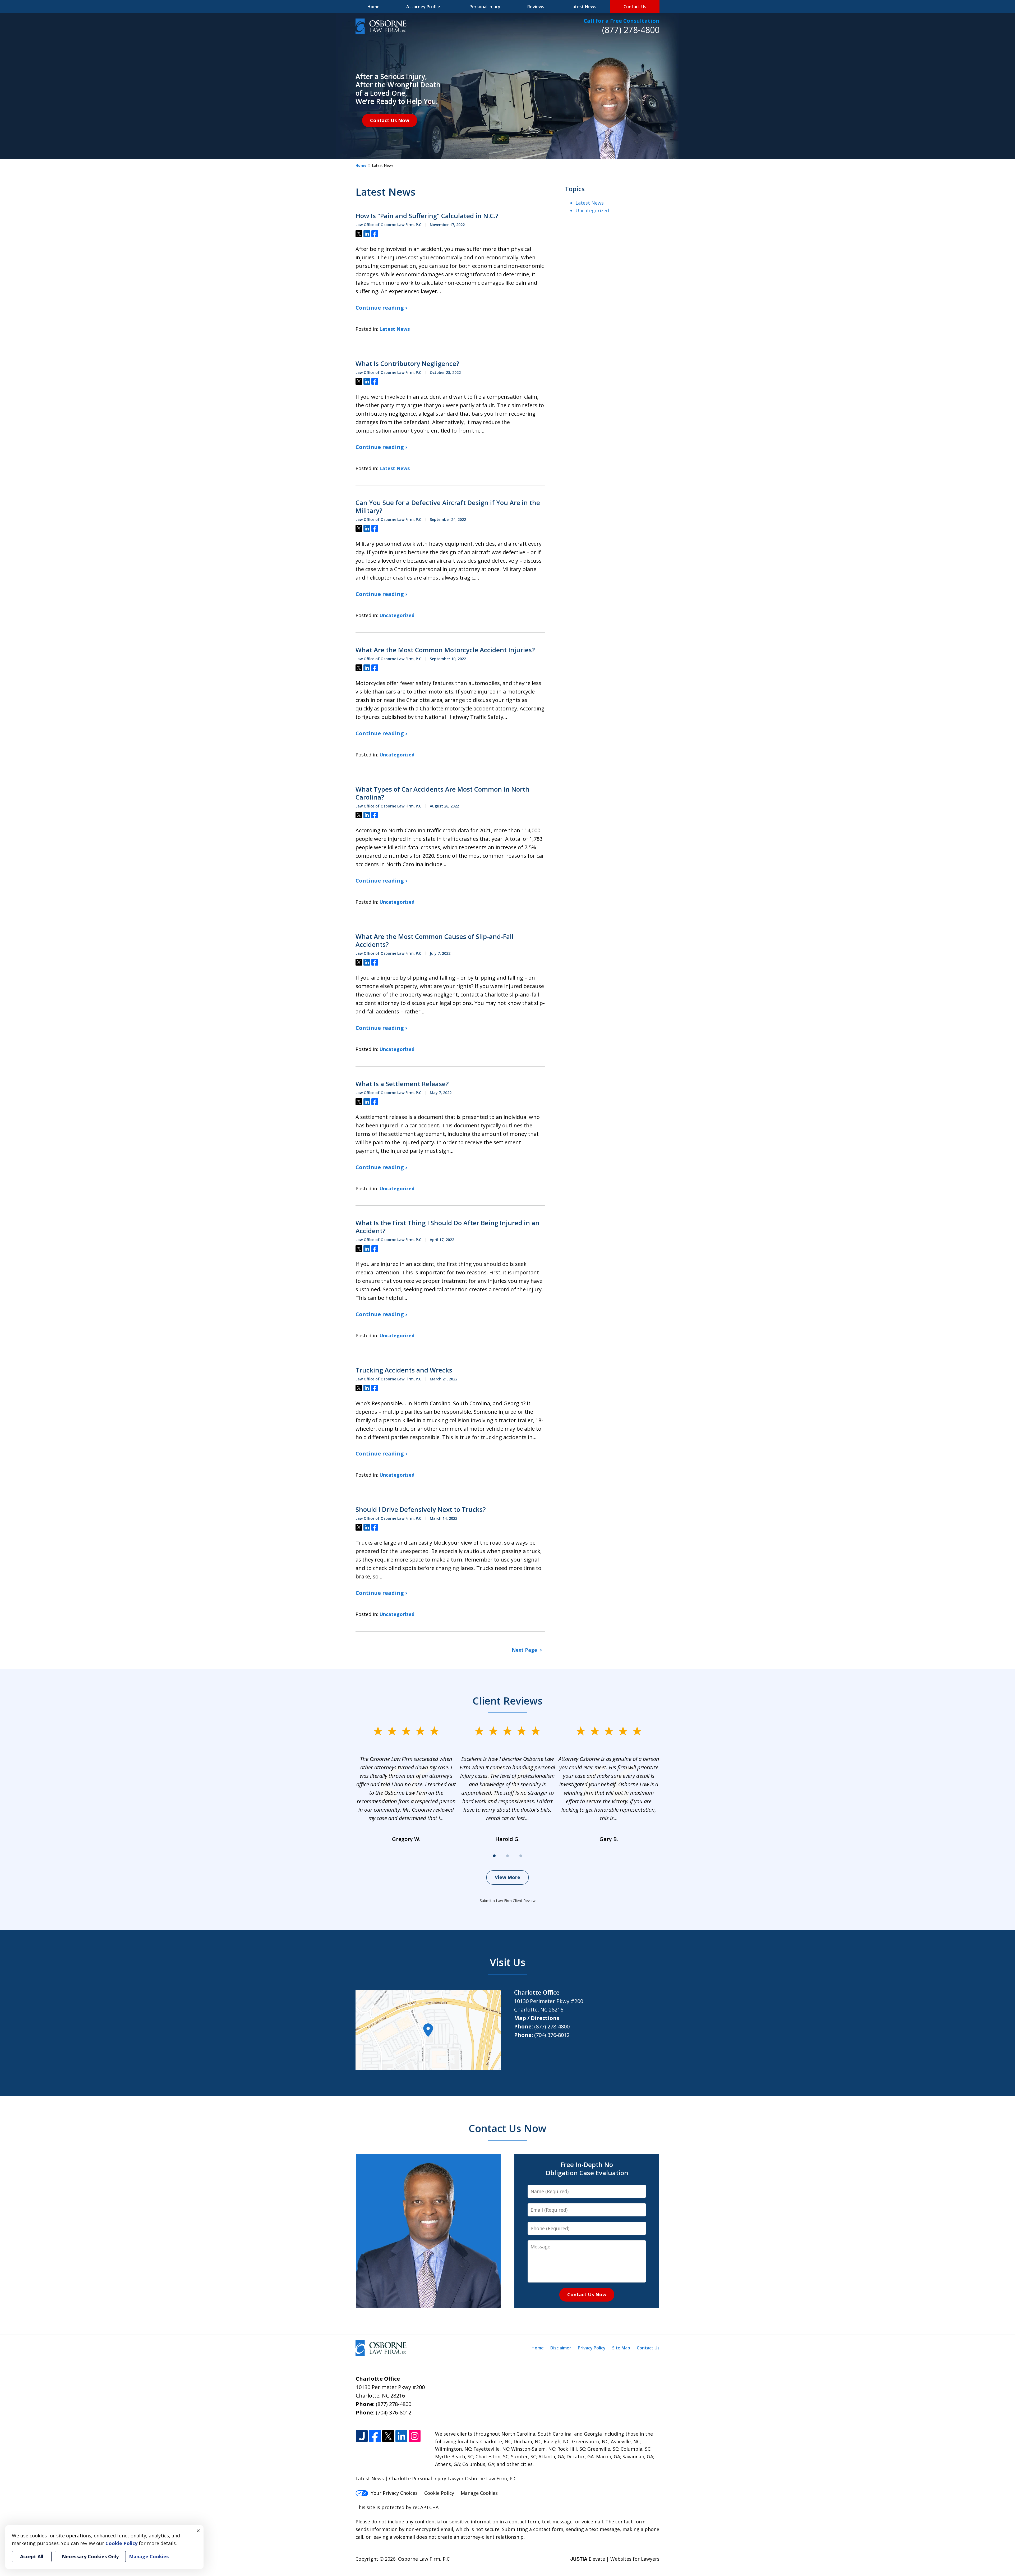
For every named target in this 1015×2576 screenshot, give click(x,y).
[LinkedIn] (401, 2436)
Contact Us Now (390, 120)
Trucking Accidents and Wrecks (404, 1370)
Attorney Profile (423, 7)
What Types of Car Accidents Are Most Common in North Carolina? (442, 793)
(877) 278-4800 (631, 30)
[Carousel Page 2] (508, 1856)
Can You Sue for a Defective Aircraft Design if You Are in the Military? (448, 507)
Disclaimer (561, 2348)
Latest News (583, 7)
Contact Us (635, 7)
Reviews (536, 7)
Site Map (621, 2348)
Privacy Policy (592, 2348)
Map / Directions (537, 2018)
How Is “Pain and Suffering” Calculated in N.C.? (427, 216)
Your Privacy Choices (394, 2493)
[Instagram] (415, 2436)
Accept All (32, 2556)
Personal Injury (485, 7)
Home (373, 7)
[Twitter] (388, 2436)
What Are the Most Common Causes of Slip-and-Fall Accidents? (435, 940)
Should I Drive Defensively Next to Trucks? (421, 1509)
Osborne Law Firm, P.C (424, 2559)
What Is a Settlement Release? (402, 1084)
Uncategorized (397, 615)
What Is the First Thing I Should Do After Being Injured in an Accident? (447, 1227)
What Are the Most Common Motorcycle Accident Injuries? (445, 650)
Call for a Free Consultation (622, 21)
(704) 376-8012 (552, 2035)
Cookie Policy (439, 2493)
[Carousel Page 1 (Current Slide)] (494, 1856)
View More (508, 1877)
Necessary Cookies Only (90, 2556)
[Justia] (362, 2436)
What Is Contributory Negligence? (407, 364)
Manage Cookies (479, 2493)
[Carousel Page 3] (521, 1856)
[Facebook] (375, 2436)
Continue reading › (381, 308)
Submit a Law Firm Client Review (508, 1901)
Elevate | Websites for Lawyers (615, 2559)
